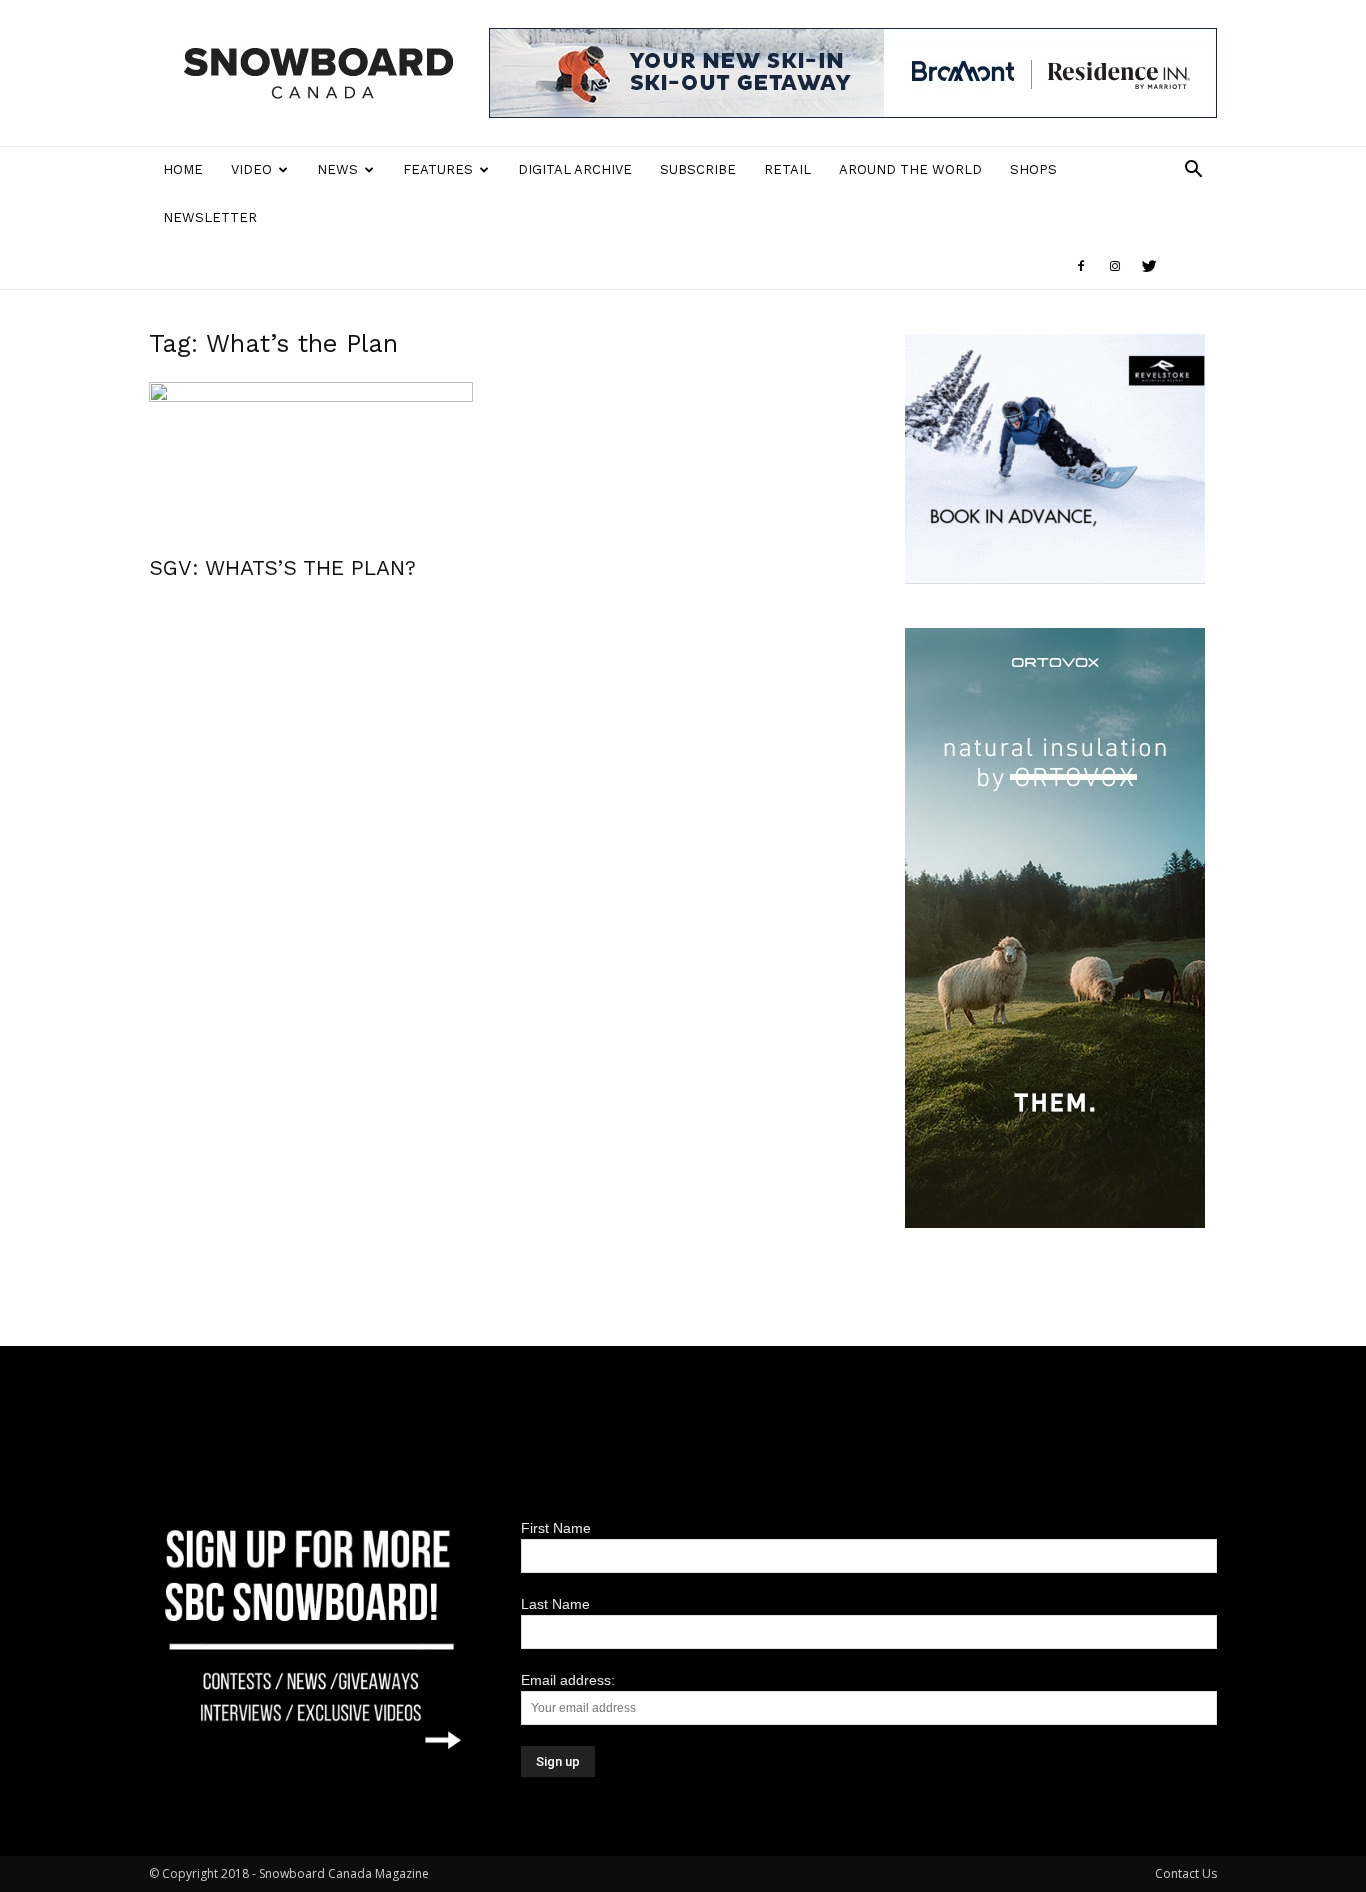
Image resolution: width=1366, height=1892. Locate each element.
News (337, 169)
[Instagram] (1115, 266)
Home (183, 169)
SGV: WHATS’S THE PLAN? (282, 567)
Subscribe (698, 169)
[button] (1193, 171)
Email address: (568, 1680)
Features (438, 169)
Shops (1033, 169)
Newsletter (210, 217)
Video (251, 169)
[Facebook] (1081, 266)
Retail (787, 169)
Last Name (555, 1604)
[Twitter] (1149, 266)
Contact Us (1186, 1873)
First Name (556, 1528)
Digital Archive (575, 169)
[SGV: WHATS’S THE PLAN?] (311, 462)
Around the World (910, 169)
